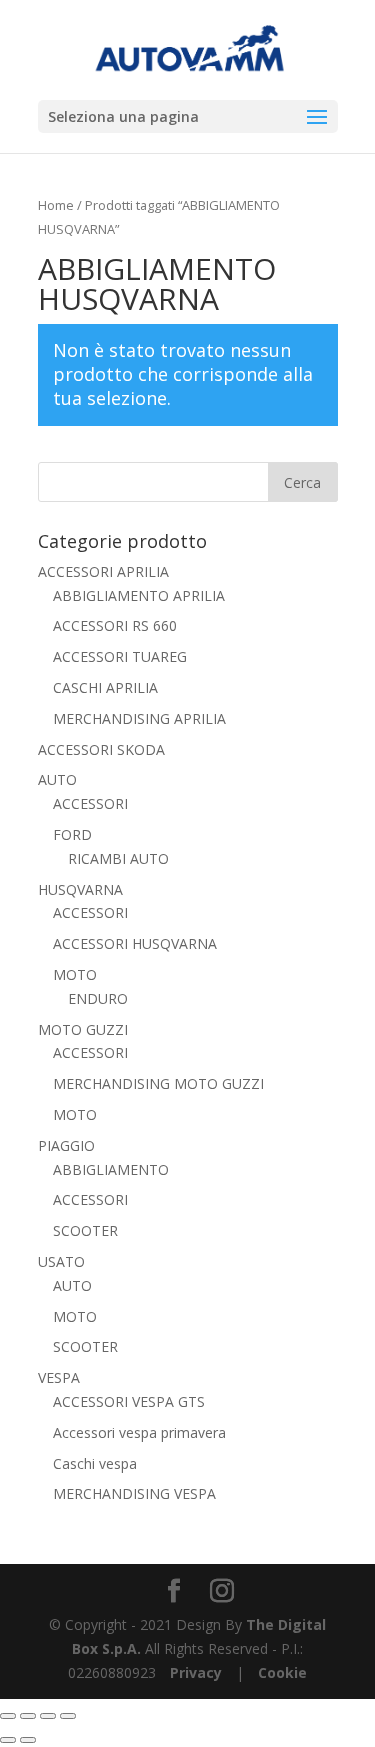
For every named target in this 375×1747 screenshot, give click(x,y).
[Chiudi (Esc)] (68, 1716)
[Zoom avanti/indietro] (8, 1716)
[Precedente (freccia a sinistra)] (8, 1740)
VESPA (59, 1377)
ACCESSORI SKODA (101, 749)
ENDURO (98, 998)
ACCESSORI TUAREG (120, 656)
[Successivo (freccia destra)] (28, 1740)
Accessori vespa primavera (139, 1432)
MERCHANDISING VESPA (134, 1493)
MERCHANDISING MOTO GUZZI (158, 1083)
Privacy (196, 1672)
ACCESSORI (90, 803)
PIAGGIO (66, 1145)
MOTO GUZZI (83, 1029)
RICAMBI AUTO (118, 858)
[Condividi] (48, 1716)
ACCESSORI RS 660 (115, 625)
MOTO (75, 974)
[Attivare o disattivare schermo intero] (28, 1716)
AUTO (57, 779)
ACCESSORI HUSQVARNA (135, 943)
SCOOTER (85, 1230)
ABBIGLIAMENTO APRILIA (139, 595)
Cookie (282, 1672)
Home (56, 205)
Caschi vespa (95, 1463)
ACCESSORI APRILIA (103, 571)
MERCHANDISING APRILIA (139, 718)
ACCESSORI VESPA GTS (129, 1401)
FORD (72, 834)
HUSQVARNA (80, 889)
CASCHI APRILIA (105, 687)
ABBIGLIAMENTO (111, 1169)
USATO (61, 1261)
